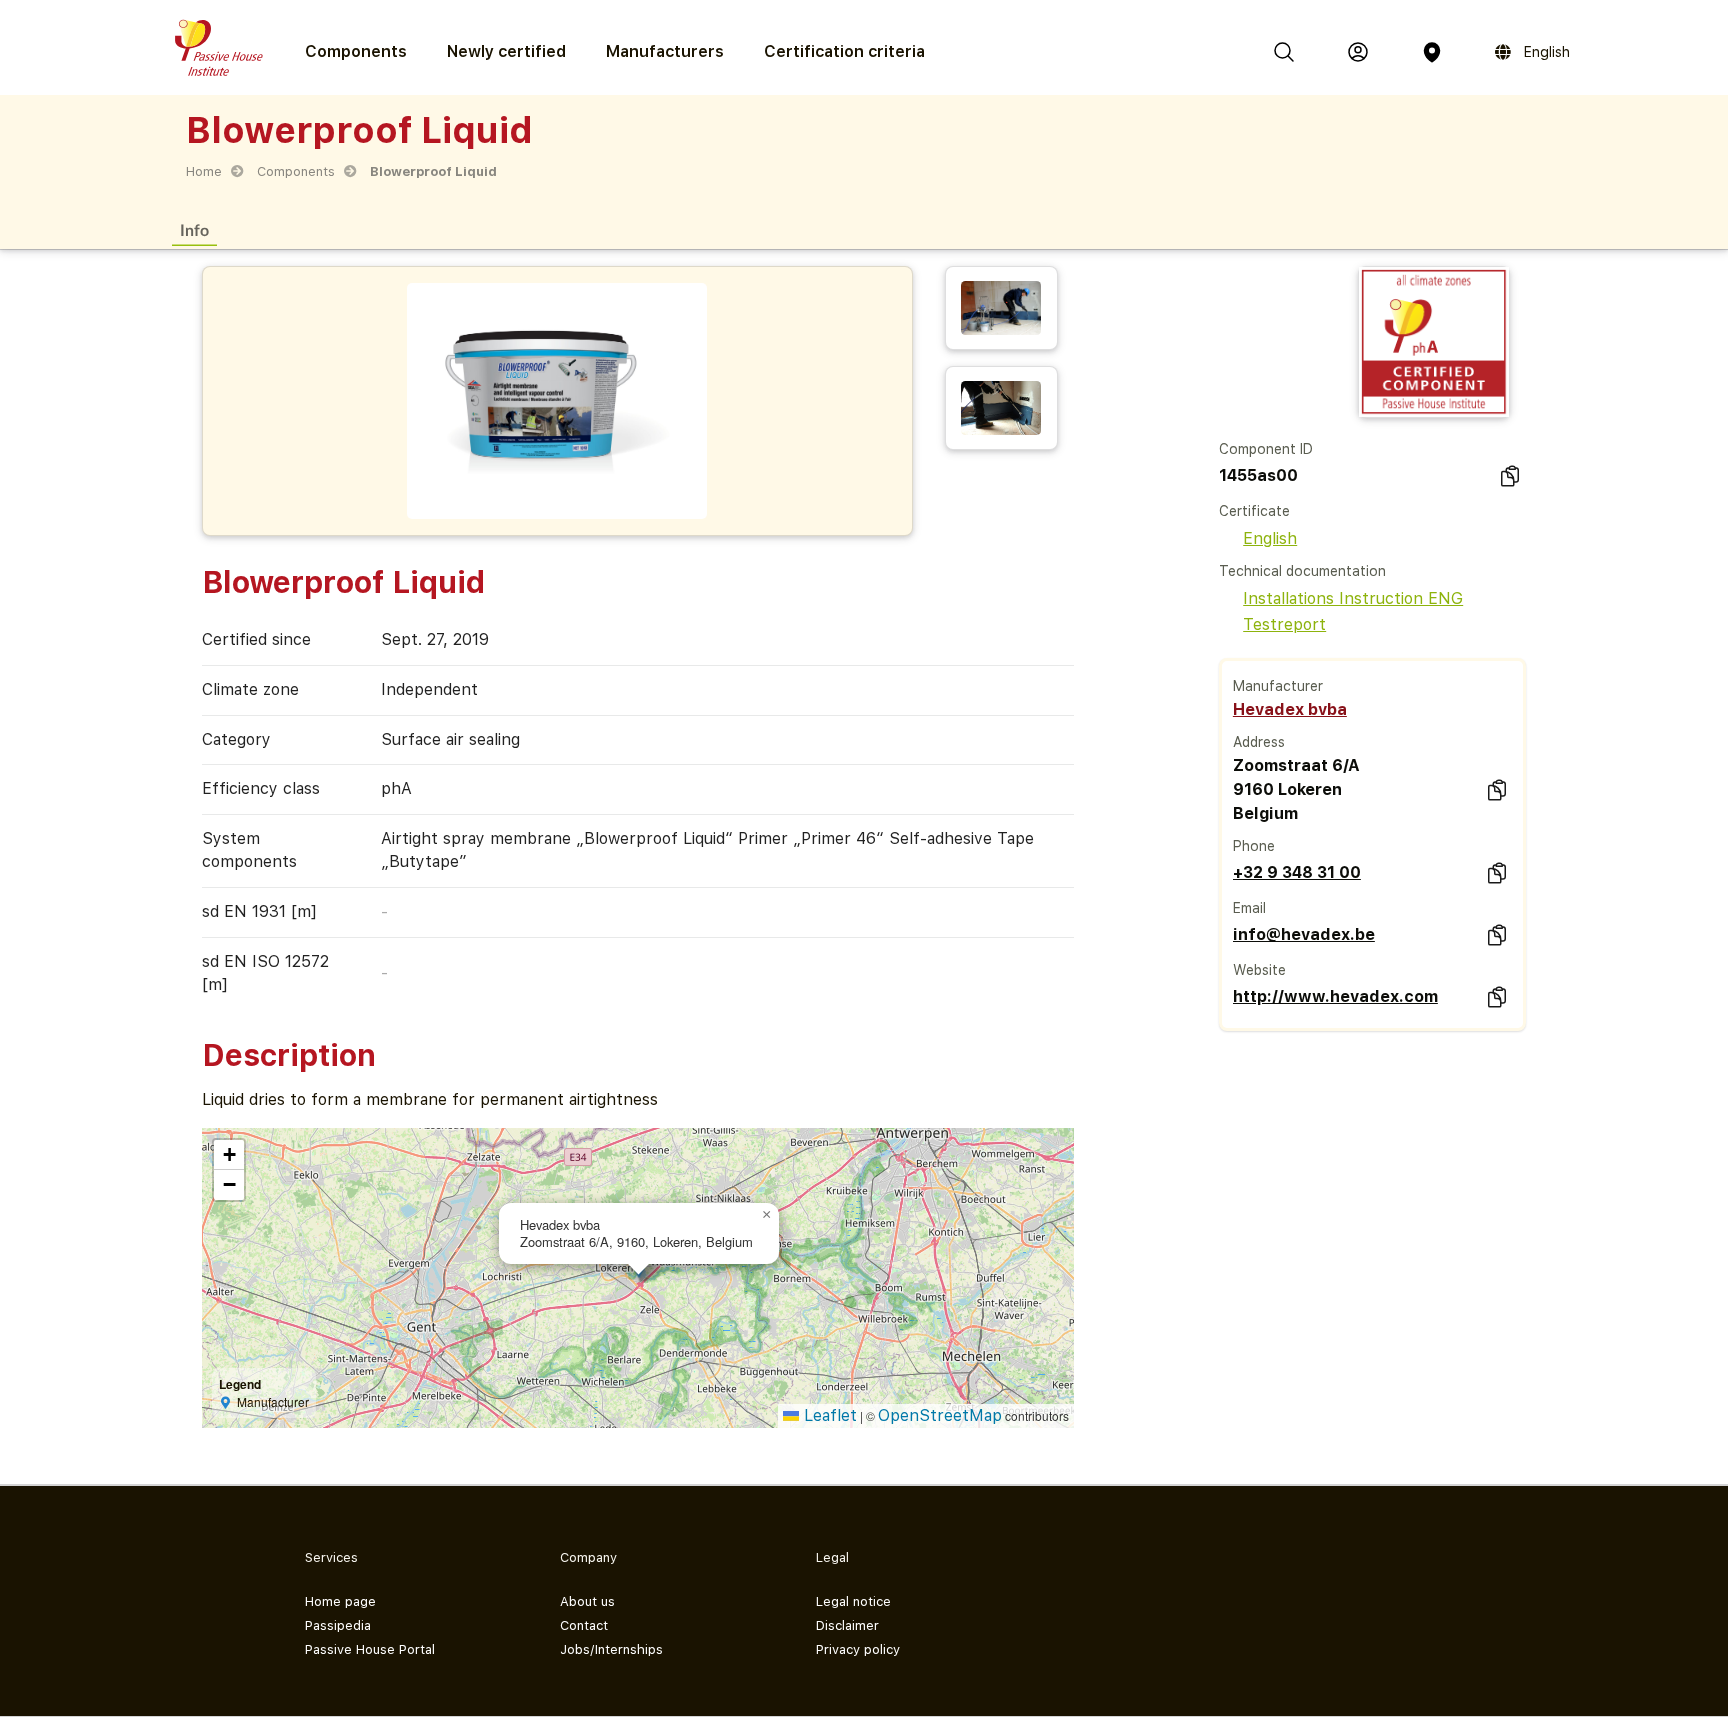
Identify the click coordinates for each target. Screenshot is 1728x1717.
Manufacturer (1278, 686)
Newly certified (506, 51)
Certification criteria (844, 51)
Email (1249, 908)
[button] (767, 1215)
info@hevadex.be (1304, 934)
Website (1259, 970)
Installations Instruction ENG (1353, 598)
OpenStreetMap (940, 1415)
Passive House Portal (370, 1649)
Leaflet (828, 1415)
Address (1259, 742)
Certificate (1254, 511)
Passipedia (338, 1625)
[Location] (1432, 52)
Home (204, 171)
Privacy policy (858, 1649)
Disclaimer (847, 1625)
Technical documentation (1302, 571)
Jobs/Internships (611, 1649)
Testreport (1284, 624)
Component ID (1266, 449)
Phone (1254, 846)
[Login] (1358, 52)
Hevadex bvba (1290, 709)
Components (296, 171)
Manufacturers (665, 51)
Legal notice (853, 1601)
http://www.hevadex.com (1335, 996)
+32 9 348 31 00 (1297, 872)
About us (587, 1601)
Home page (340, 1601)
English (1270, 538)
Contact (584, 1625)
